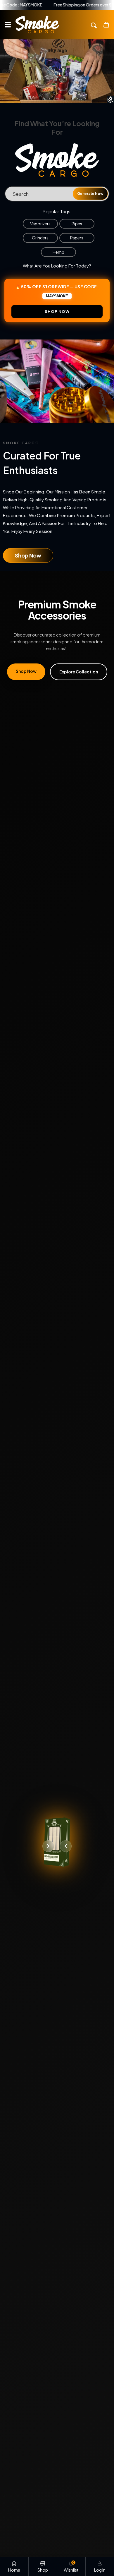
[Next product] (48, 1846)
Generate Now (90, 194)
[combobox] (57, 194)
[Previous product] (66, 1846)
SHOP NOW (57, 311)
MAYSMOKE (57, 296)
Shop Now (28, 555)
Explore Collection (79, 672)
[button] (8, 25)
